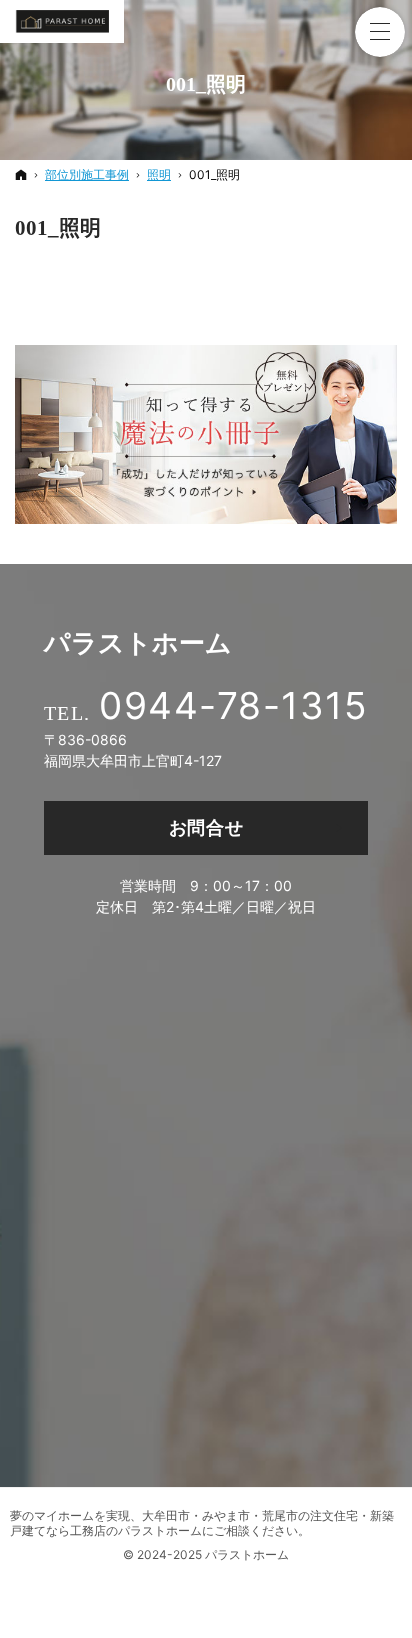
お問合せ (206, 827)
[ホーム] (21, 174)
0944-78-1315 (233, 705)
